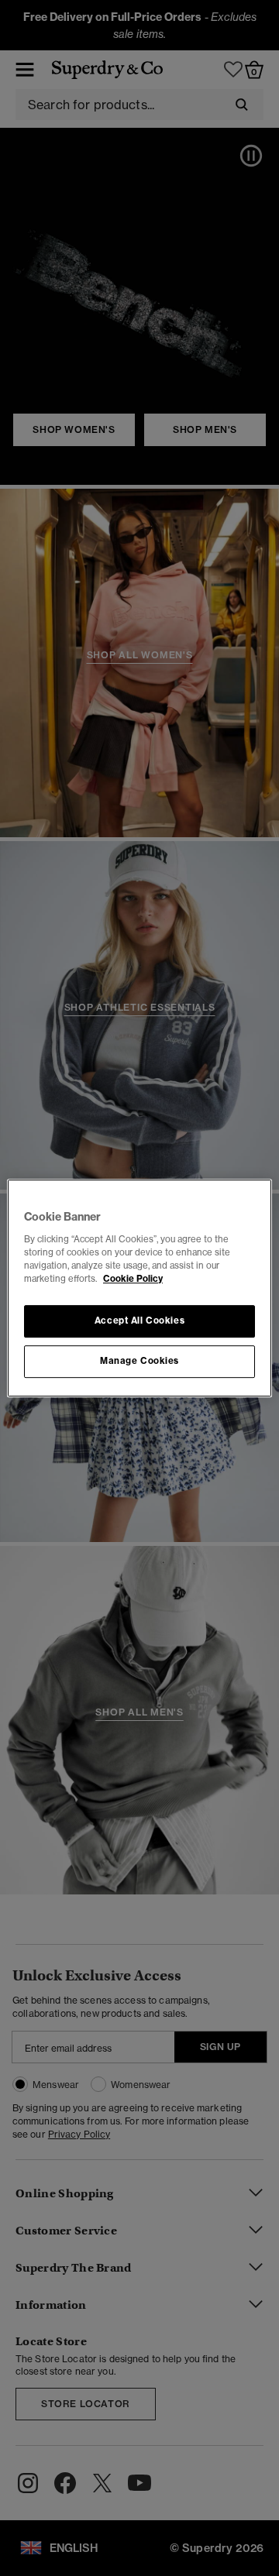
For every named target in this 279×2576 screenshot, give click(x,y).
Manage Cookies (139, 1361)
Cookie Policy (133, 1279)
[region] (139, 1288)
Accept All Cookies (139, 1321)
